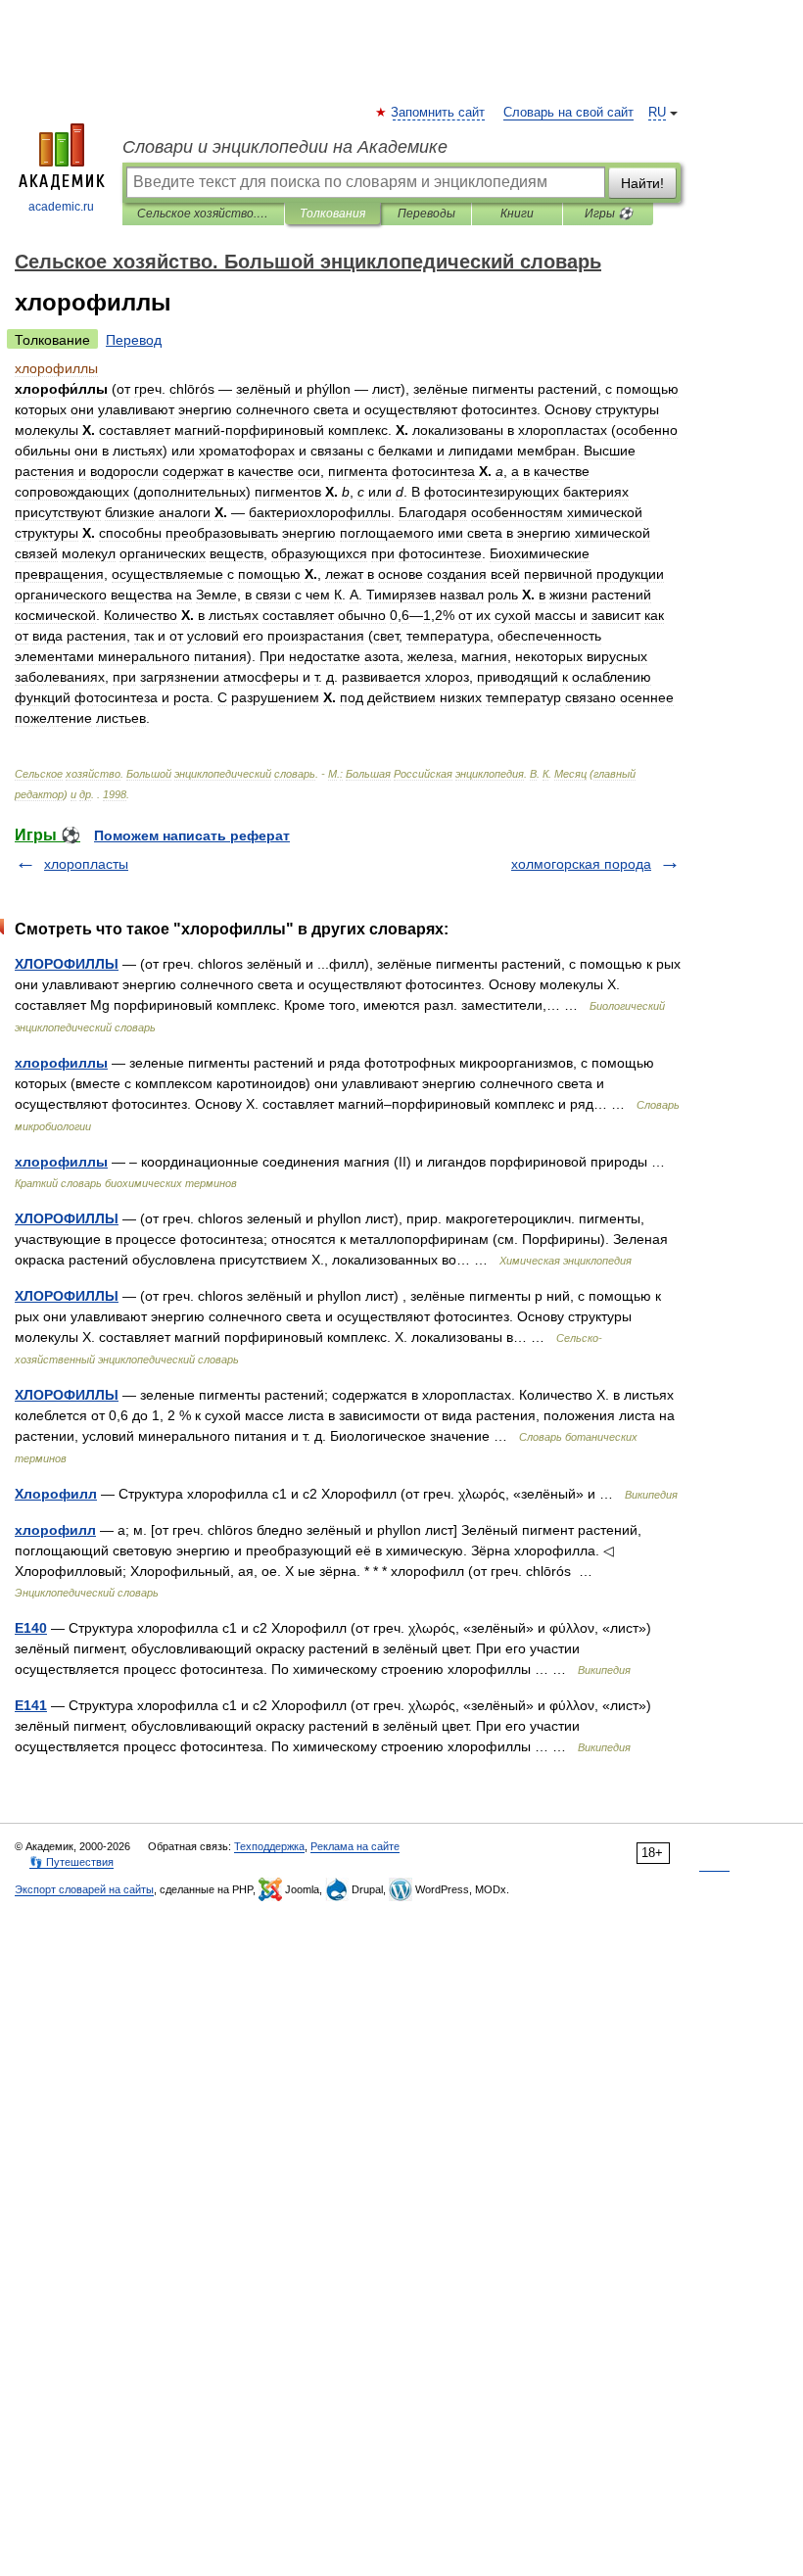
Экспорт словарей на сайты (84, 1889)
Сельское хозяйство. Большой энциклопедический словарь (203, 214)
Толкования (332, 214)
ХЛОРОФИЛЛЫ (67, 964)
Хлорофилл (56, 1494)
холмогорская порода (581, 864)
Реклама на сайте (355, 1846)
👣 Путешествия (71, 1862)
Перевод (134, 340)
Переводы (426, 214)
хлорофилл (55, 1530)
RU (657, 113)
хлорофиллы (61, 1063)
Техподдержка (269, 1846)
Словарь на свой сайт (568, 113)
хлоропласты (86, 864)
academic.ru (61, 207)
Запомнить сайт (439, 113)
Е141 (31, 1705)
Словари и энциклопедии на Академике (285, 147)
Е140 (31, 1628)
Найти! (642, 183)
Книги (517, 214)
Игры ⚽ (609, 214)
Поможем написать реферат (192, 835)
